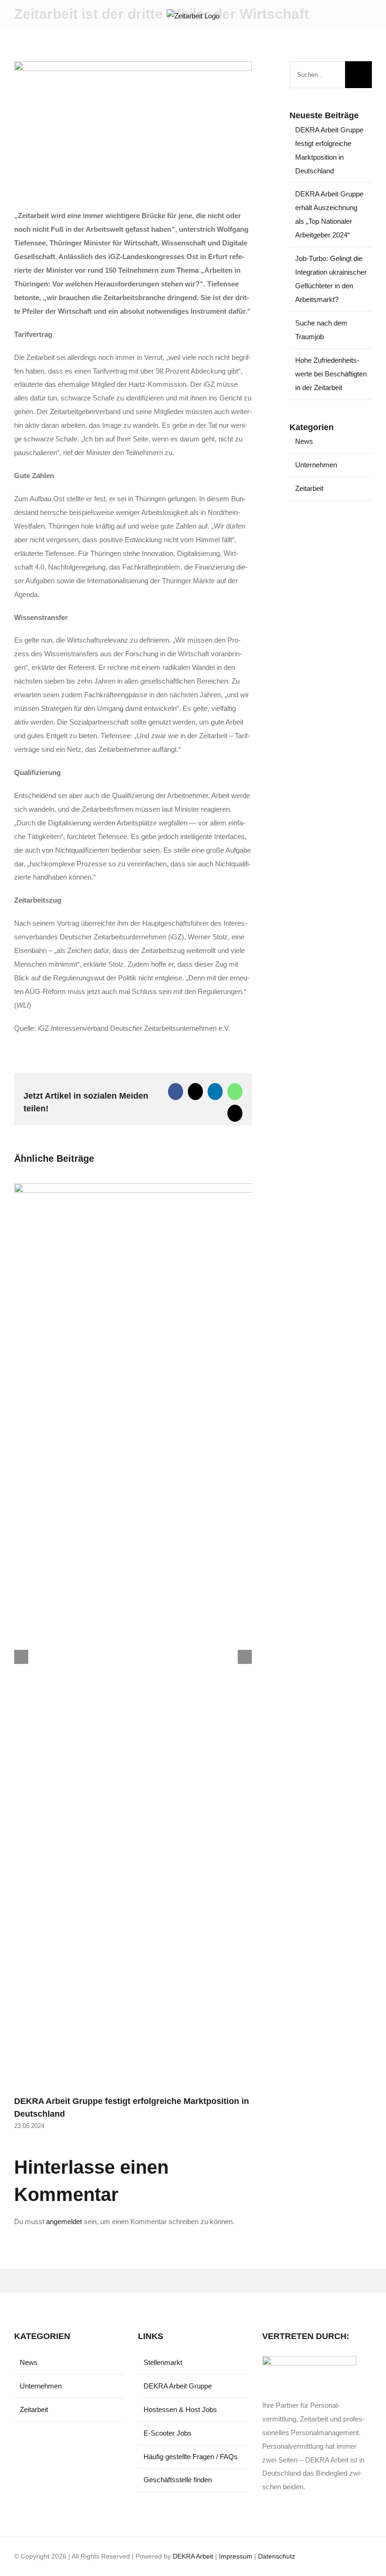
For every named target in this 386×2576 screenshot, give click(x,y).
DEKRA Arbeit (193, 2556)
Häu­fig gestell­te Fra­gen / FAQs (191, 2457)
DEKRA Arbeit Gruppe (178, 2386)
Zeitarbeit (309, 488)
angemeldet (64, 2221)
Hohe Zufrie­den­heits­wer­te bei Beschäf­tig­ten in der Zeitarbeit (331, 374)
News (304, 441)
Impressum (236, 2556)
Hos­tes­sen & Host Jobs (180, 2409)
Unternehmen (316, 465)
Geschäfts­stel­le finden (178, 2480)
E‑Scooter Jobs (168, 2433)
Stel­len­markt (163, 2362)
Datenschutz (277, 2556)
